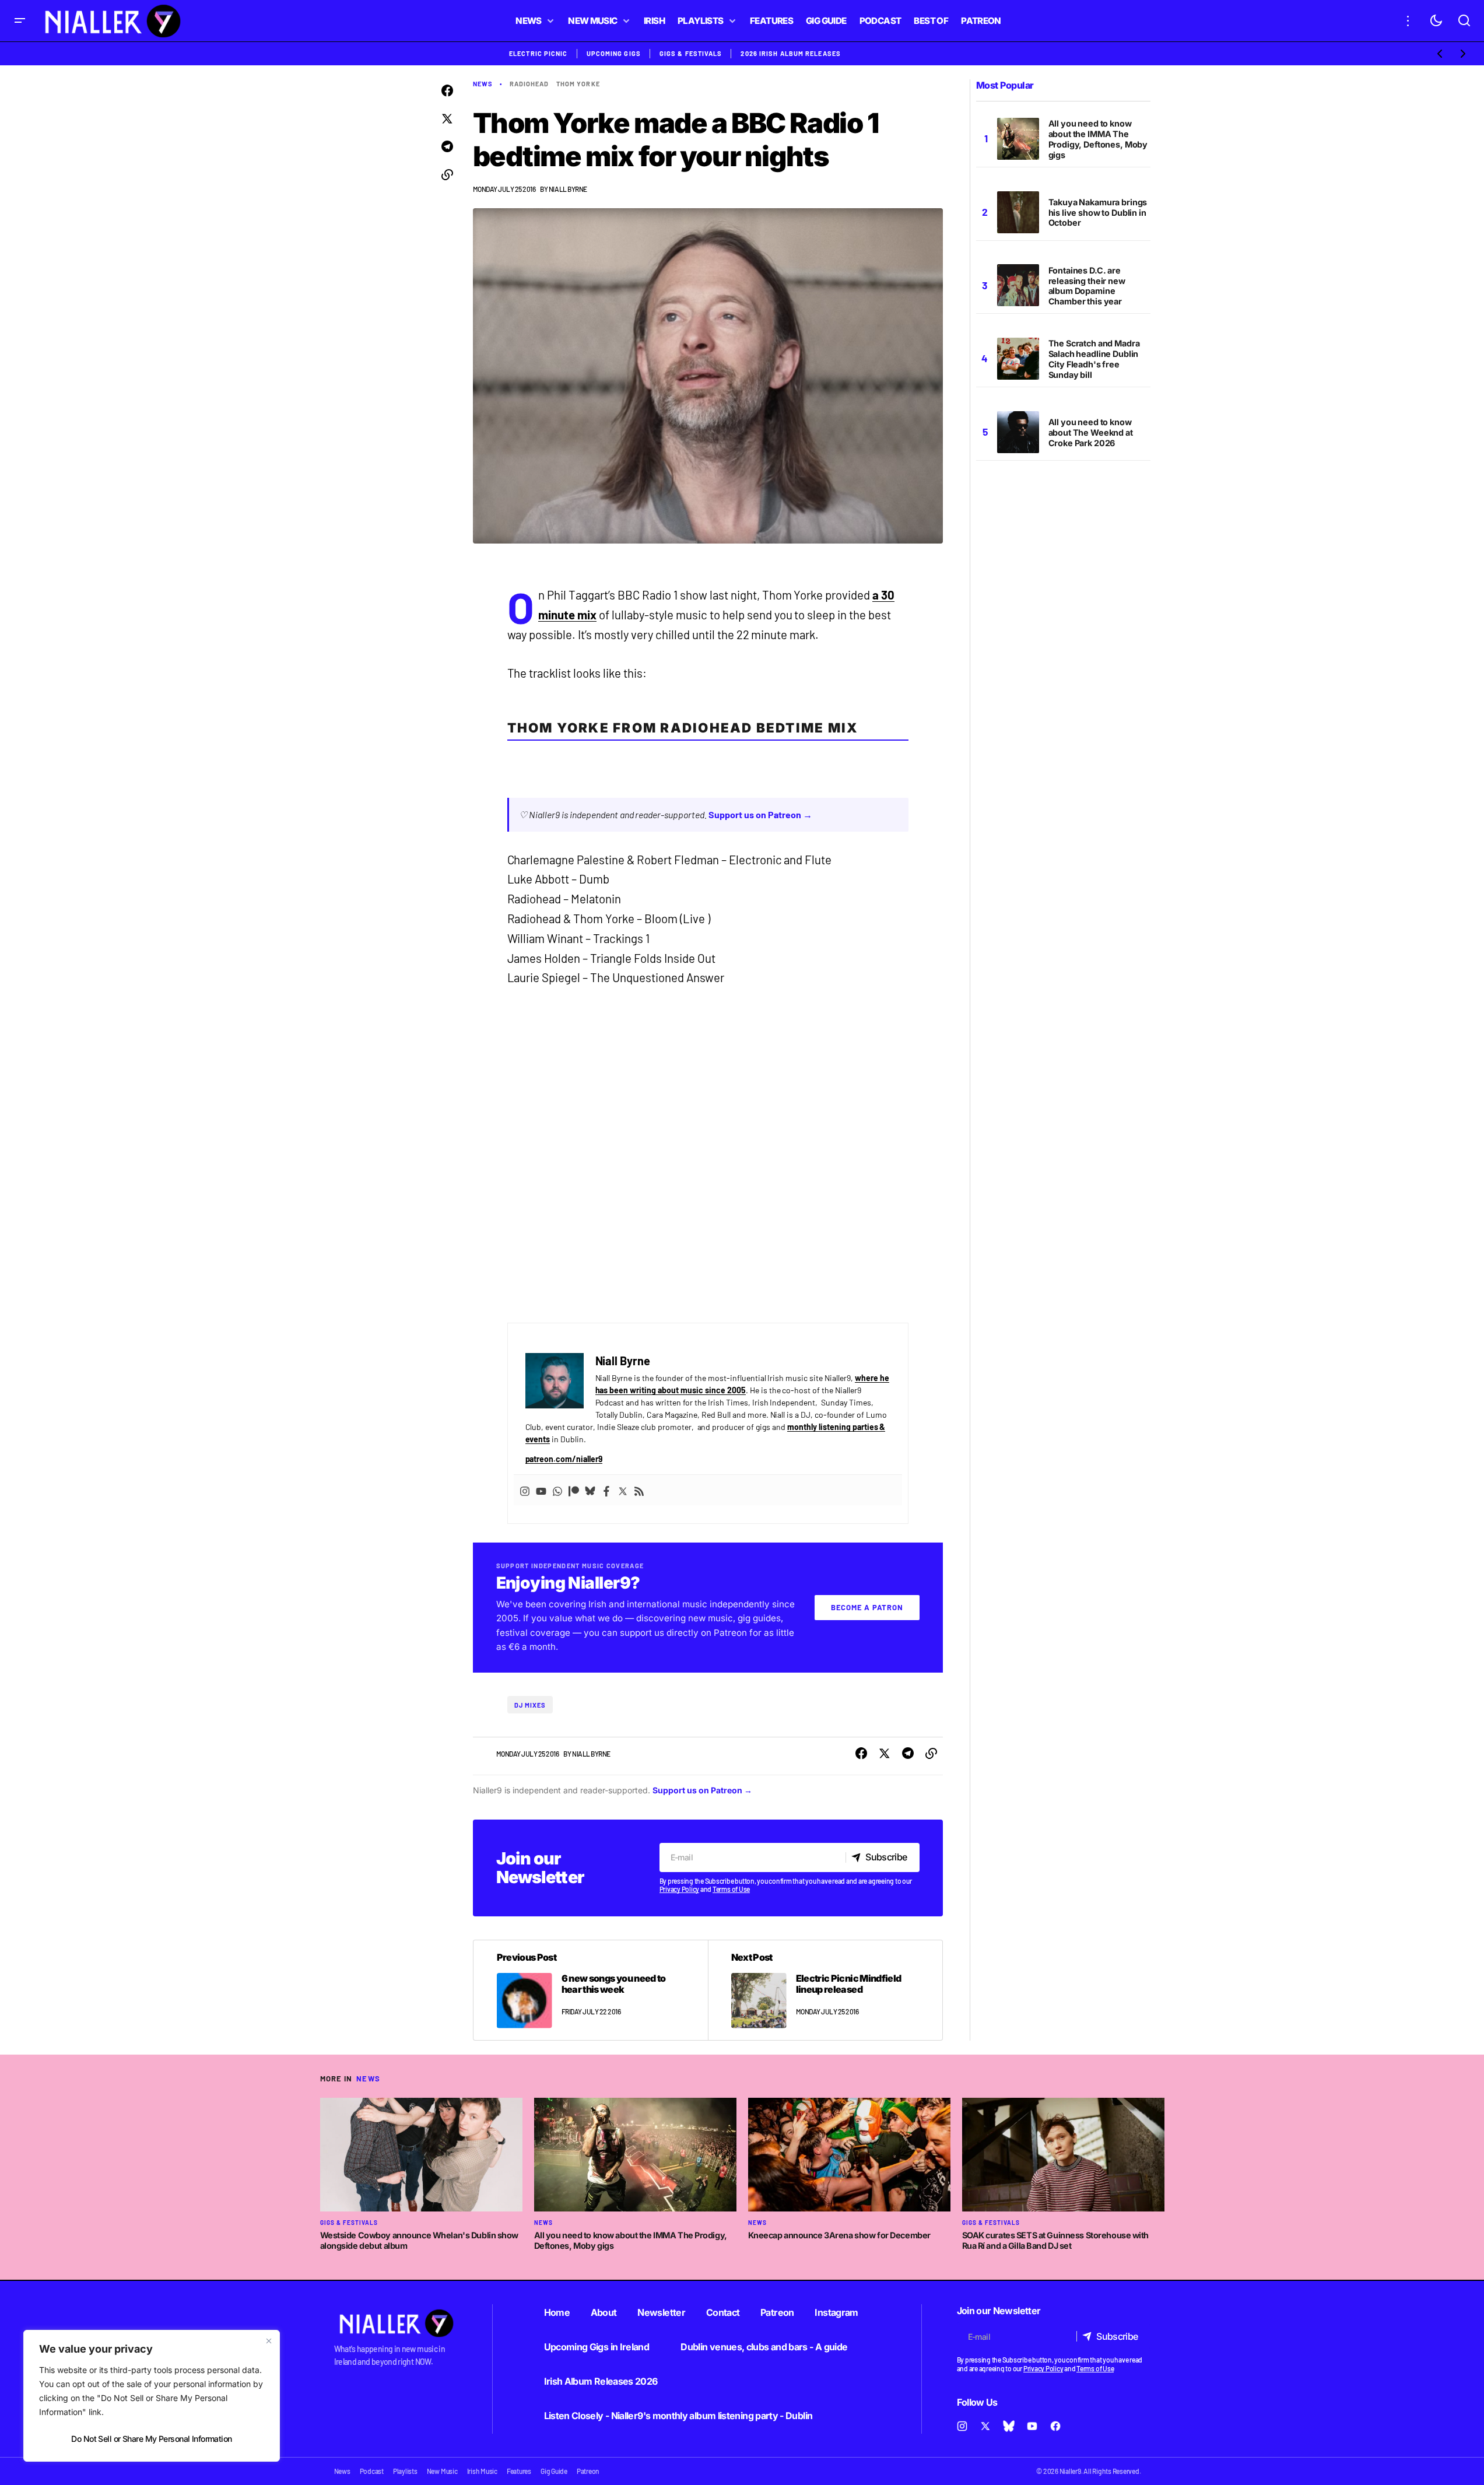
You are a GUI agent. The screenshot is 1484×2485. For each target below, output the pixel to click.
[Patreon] (574, 1490)
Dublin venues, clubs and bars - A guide (764, 2347)
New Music (442, 2471)
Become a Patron (867, 1607)
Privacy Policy (680, 1889)
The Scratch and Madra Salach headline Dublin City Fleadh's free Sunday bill (1094, 360)
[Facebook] (606, 1490)
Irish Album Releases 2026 (601, 2381)
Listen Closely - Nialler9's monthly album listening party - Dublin (678, 2416)
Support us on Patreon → (760, 814)
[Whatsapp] (557, 1490)
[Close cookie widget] (269, 2341)
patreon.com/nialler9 (564, 1459)
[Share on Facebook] (447, 91)
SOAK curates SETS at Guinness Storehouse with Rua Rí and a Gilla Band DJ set (1056, 2241)
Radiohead (529, 84)
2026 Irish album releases (791, 53)
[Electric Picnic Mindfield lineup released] (825, 1990)
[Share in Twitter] (447, 119)
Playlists (405, 2471)
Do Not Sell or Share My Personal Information (151, 2439)
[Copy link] (447, 175)
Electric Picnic (538, 53)
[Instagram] (525, 1490)
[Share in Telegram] (447, 147)
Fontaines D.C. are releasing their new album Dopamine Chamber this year (1087, 286)
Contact (723, 2312)
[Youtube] (541, 1490)
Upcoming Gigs (614, 53)
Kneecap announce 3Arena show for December (839, 2235)
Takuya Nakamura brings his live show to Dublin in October (1098, 213)
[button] (20, 21)
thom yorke (578, 84)
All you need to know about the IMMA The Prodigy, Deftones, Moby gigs (1098, 139)
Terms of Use (731, 1889)
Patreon (777, 2312)
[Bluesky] (590, 1490)
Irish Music (482, 2471)
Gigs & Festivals (691, 53)
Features (519, 2471)
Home (557, 2312)
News (483, 84)
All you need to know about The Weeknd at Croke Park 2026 (1091, 432)
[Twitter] (623, 1490)
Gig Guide (554, 2471)
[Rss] (639, 1490)
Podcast (372, 2471)
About (604, 2312)
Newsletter (661, 2312)
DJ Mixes (530, 1705)
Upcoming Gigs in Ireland (597, 2347)
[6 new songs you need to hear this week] (591, 1990)
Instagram (836, 2312)
